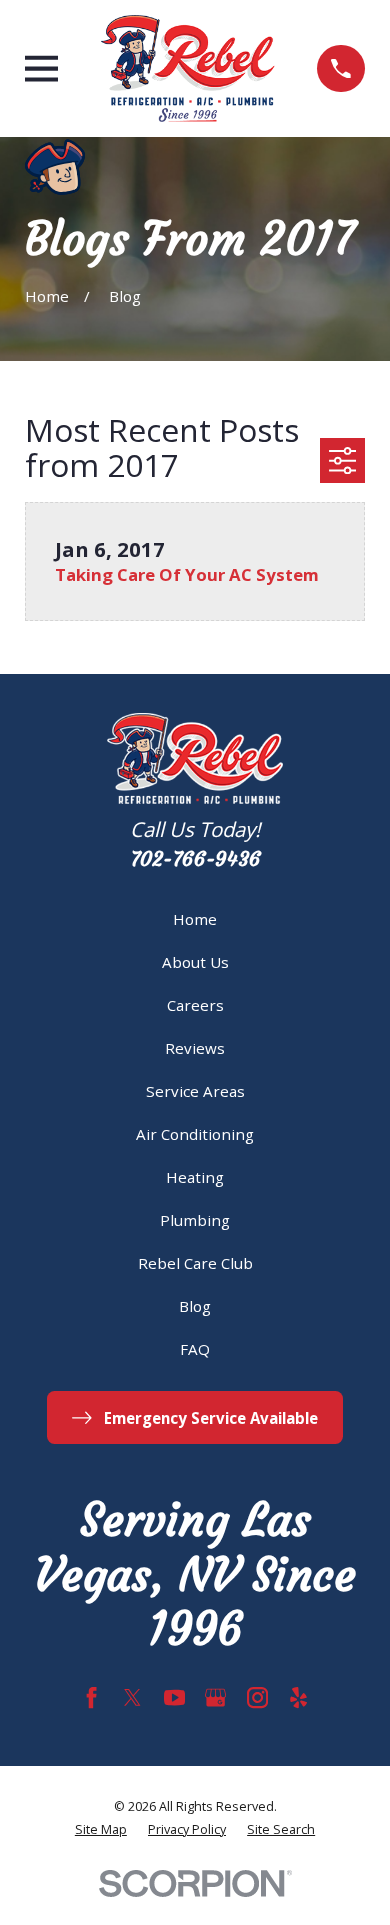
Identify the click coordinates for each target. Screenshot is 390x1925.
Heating (195, 1177)
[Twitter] (132, 1697)
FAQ (195, 1349)
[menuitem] (101, 1830)
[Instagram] (257, 1697)
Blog (195, 1306)
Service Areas (195, 1091)
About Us (195, 962)
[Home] (188, 68)
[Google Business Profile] (215, 1697)
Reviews (195, 1048)
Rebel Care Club (195, 1263)
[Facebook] (91, 1697)
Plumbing (195, 1220)
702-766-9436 (195, 859)
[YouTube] (174, 1697)
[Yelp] (298, 1697)
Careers (195, 1005)
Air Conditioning (195, 1134)
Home (195, 919)
